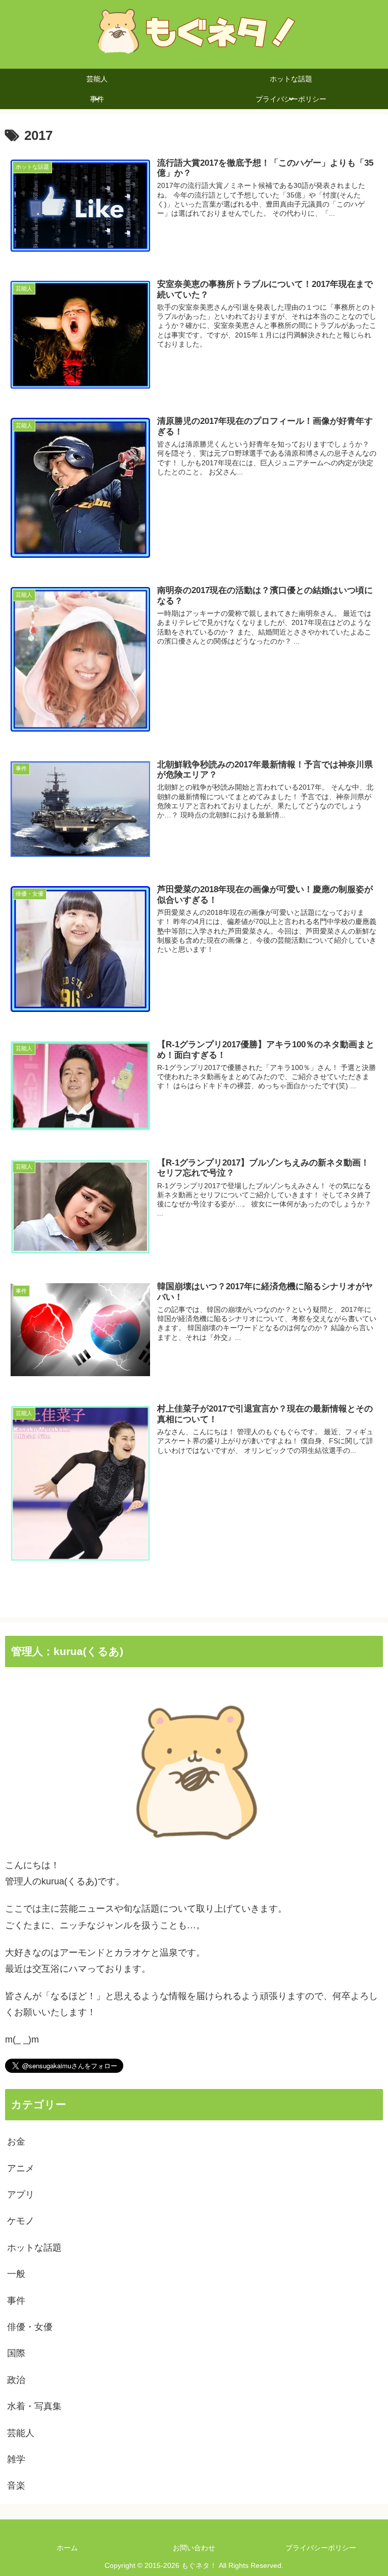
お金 (16, 2142)
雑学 (16, 2459)
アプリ (21, 2195)
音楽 (16, 2486)
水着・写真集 (34, 2406)
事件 (16, 2301)
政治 (16, 2380)
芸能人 (21, 2433)
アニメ (21, 2168)
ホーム (67, 2548)
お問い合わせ (194, 2548)
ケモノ (21, 2221)
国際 (16, 2353)
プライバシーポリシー (321, 2548)
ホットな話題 (34, 2248)
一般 (16, 2274)
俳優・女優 (30, 2327)
